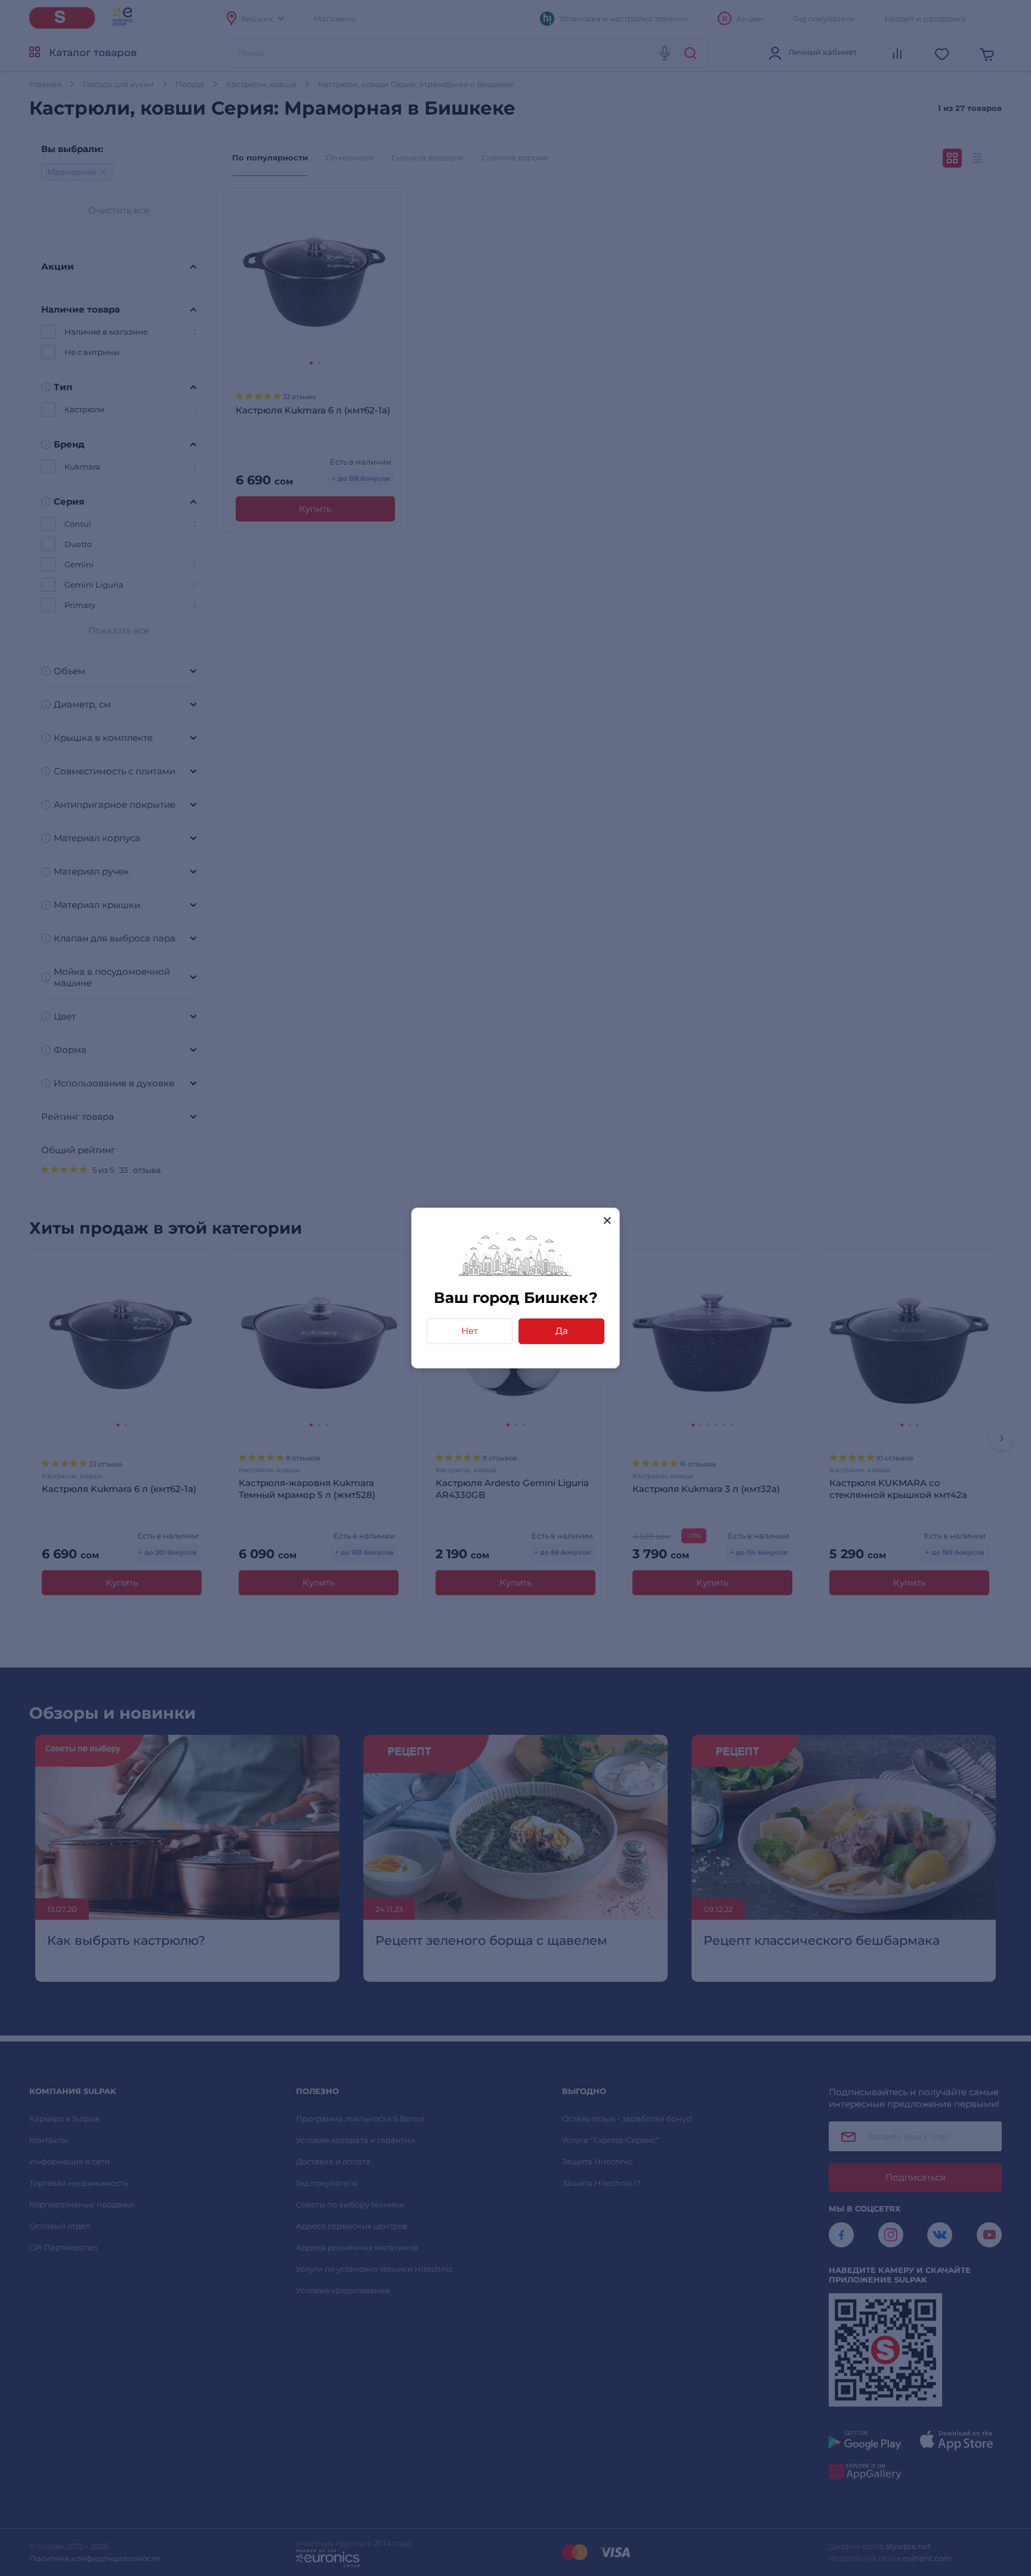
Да (562, 1331)
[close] (607, 1220)
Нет (470, 1331)
